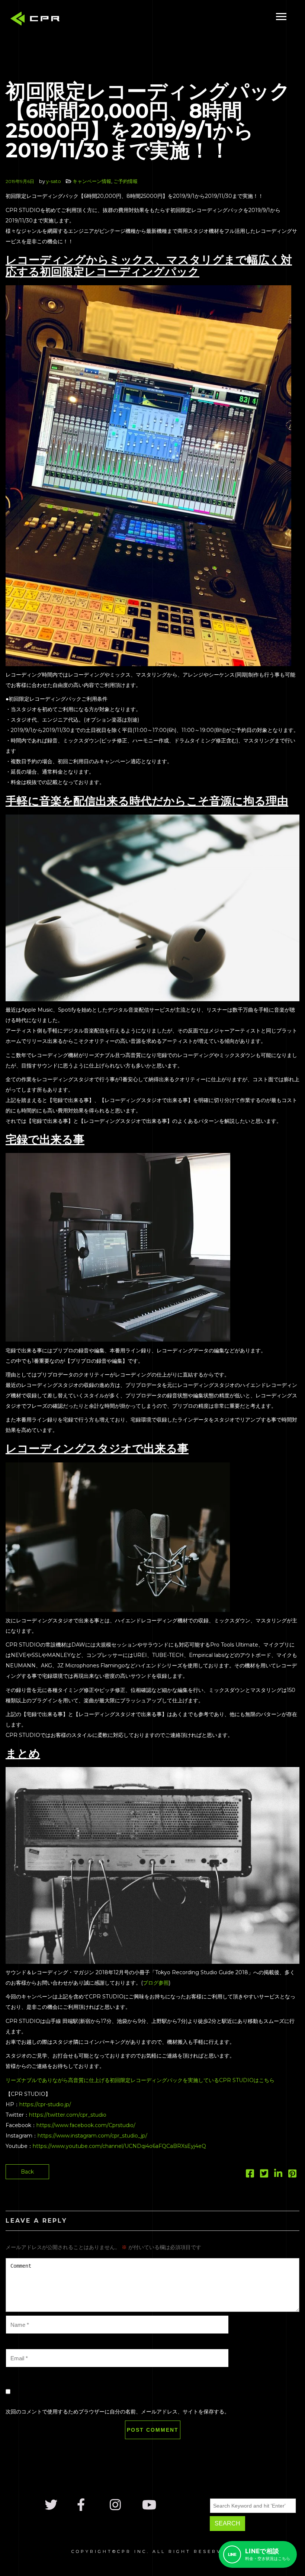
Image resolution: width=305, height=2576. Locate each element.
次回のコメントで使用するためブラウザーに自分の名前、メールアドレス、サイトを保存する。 (118, 2412)
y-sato (54, 181)
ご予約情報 (126, 181)
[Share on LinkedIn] (278, 2175)
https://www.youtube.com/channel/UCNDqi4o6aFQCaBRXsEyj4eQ (119, 2146)
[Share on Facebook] (250, 2175)
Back (27, 2172)
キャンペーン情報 (92, 181)
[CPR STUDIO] (37, 20)
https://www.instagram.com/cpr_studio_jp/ (92, 2136)
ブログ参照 (156, 1983)
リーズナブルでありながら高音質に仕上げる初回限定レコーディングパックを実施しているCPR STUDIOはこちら (140, 2080)
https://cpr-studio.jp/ (45, 2104)
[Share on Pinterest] (292, 2175)
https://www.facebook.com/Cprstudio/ (86, 2125)
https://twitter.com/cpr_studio (68, 2115)
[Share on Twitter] (264, 2175)
